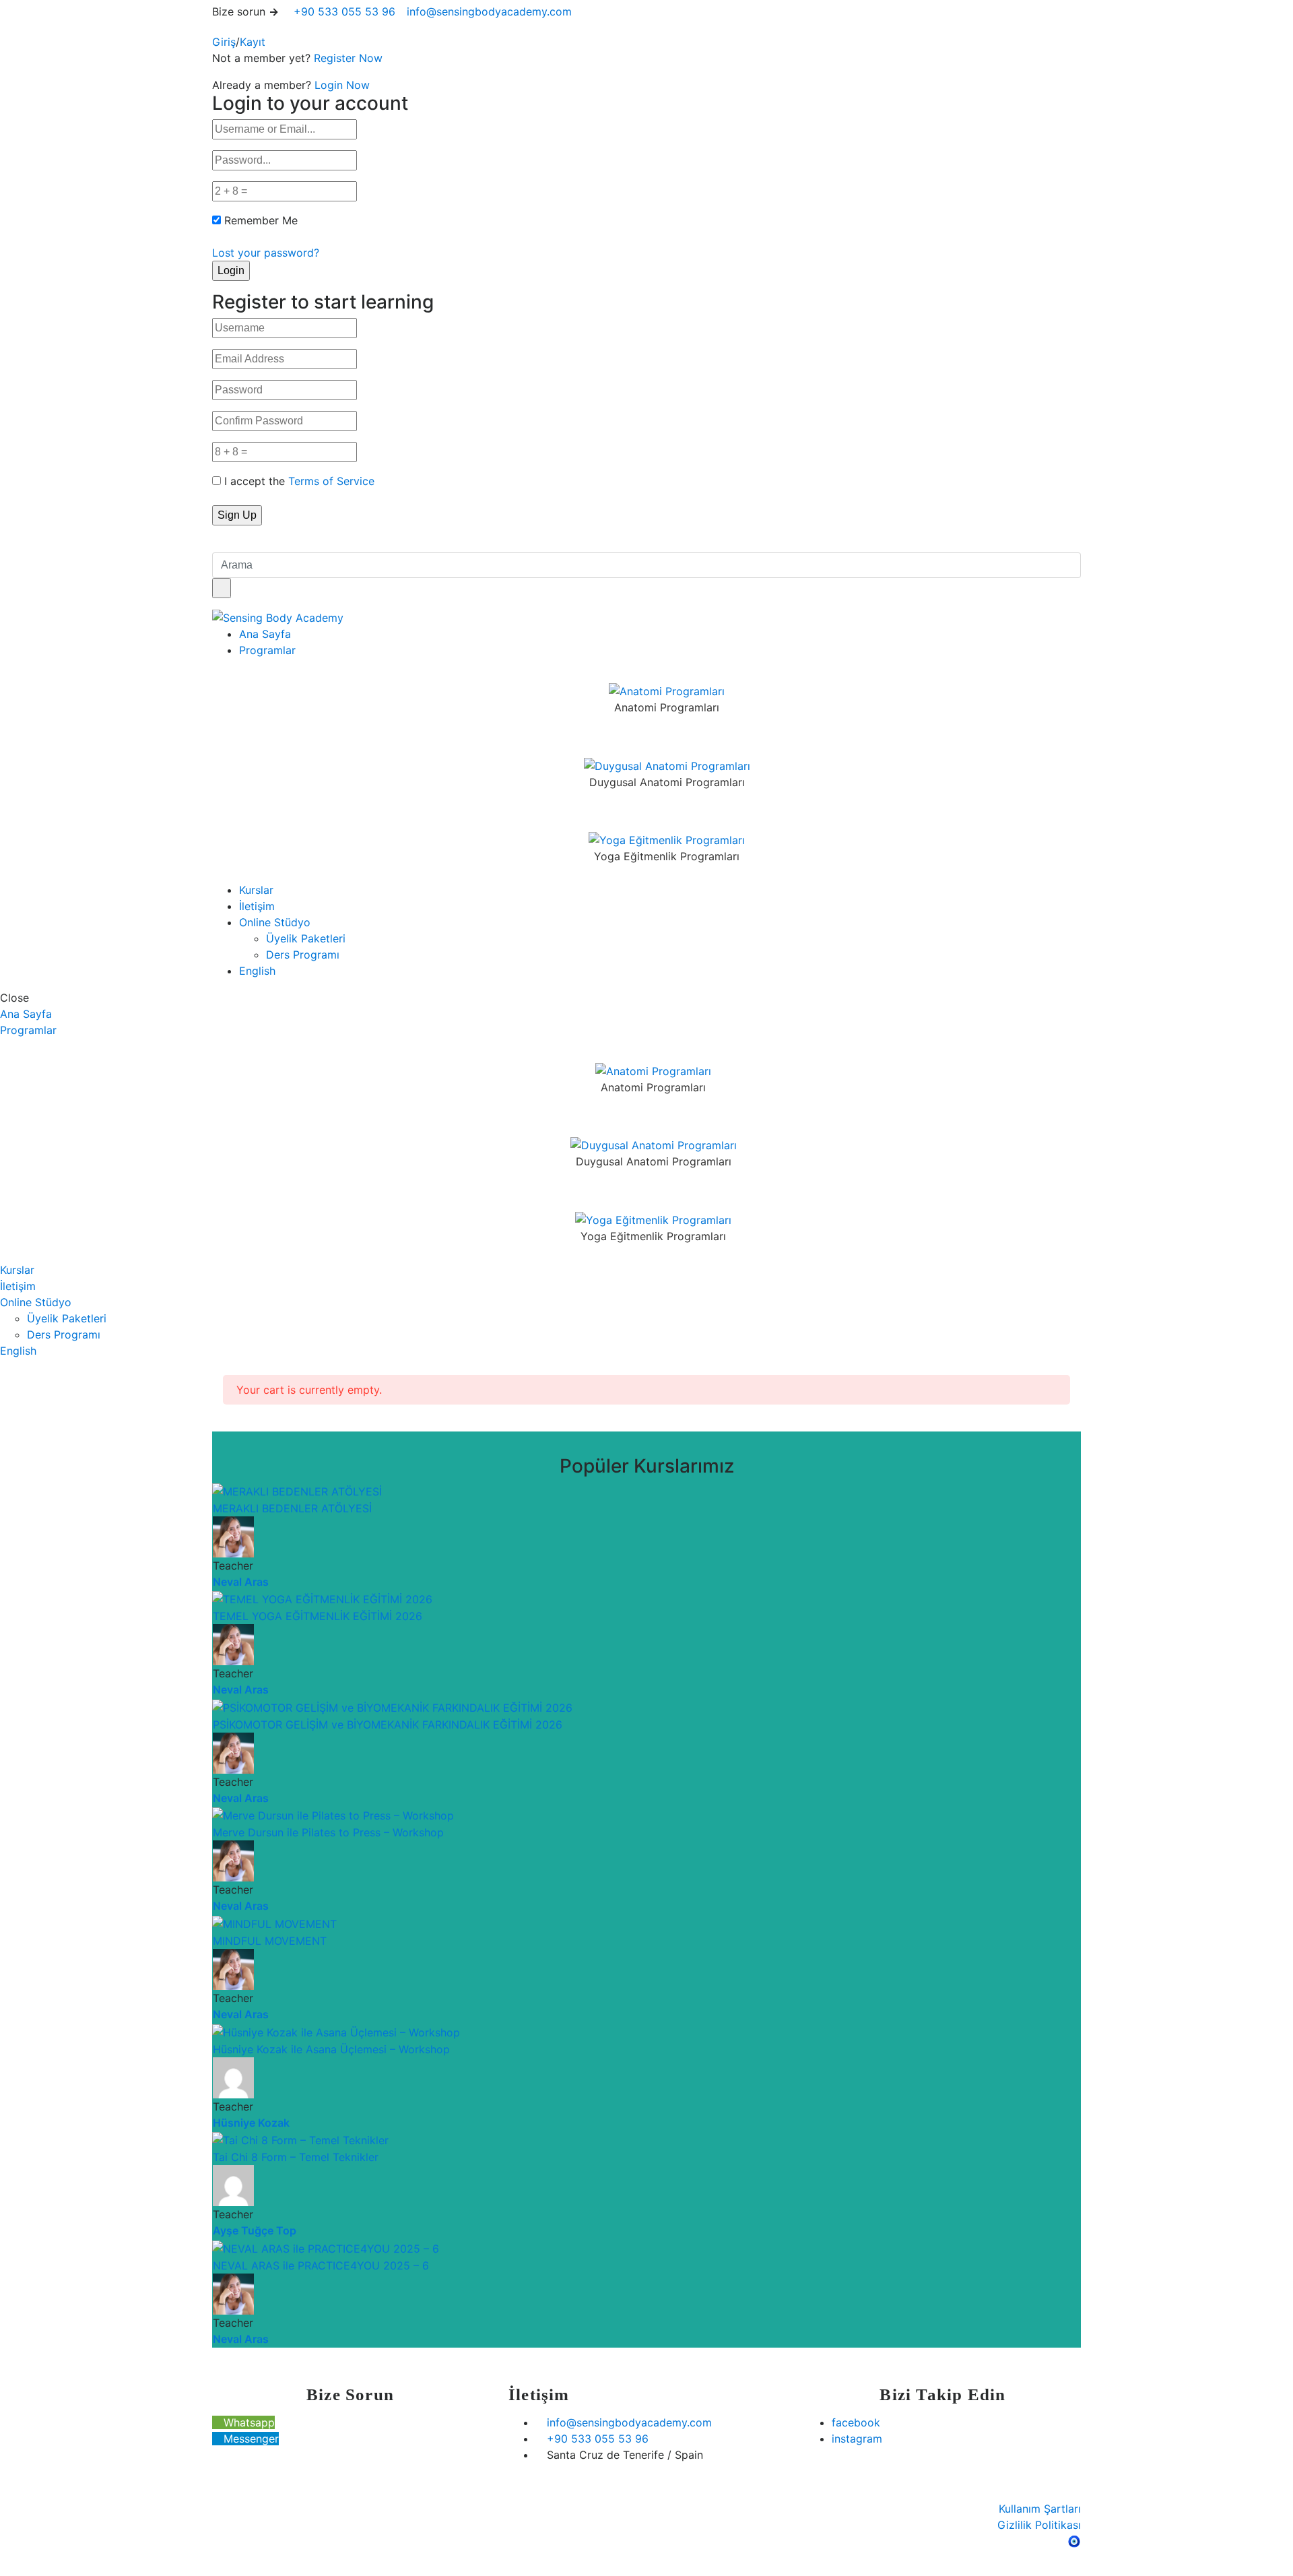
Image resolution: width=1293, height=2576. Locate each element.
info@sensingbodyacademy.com (489, 11)
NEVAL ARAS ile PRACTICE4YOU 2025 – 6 (321, 2265)
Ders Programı (303, 955)
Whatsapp (247, 2422)
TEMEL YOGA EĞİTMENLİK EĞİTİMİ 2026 (318, 1616)
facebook (856, 2422)
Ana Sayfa (265, 634)
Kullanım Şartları (1040, 2509)
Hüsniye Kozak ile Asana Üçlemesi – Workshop (331, 2049)
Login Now (342, 85)
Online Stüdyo (275, 922)
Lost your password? (266, 253)
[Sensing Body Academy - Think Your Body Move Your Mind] (278, 617)
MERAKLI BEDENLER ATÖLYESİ (292, 1508)
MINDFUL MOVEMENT (270, 1941)
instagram (857, 2439)
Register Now (348, 58)
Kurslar (256, 890)
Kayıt (253, 42)
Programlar (267, 650)
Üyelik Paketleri (306, 938)
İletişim (257, 906)
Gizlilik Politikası (1039, 2525)
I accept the (299, 481)
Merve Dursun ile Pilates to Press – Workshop (328, 1832)
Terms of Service (331, 481)
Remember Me (261, 220)
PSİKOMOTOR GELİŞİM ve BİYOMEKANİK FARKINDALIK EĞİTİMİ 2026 (388, 1725)
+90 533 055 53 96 (343, 11)
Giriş (224, 42)
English (257, 971)
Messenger (250, 2439)
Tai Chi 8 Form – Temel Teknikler (296, 2157)
